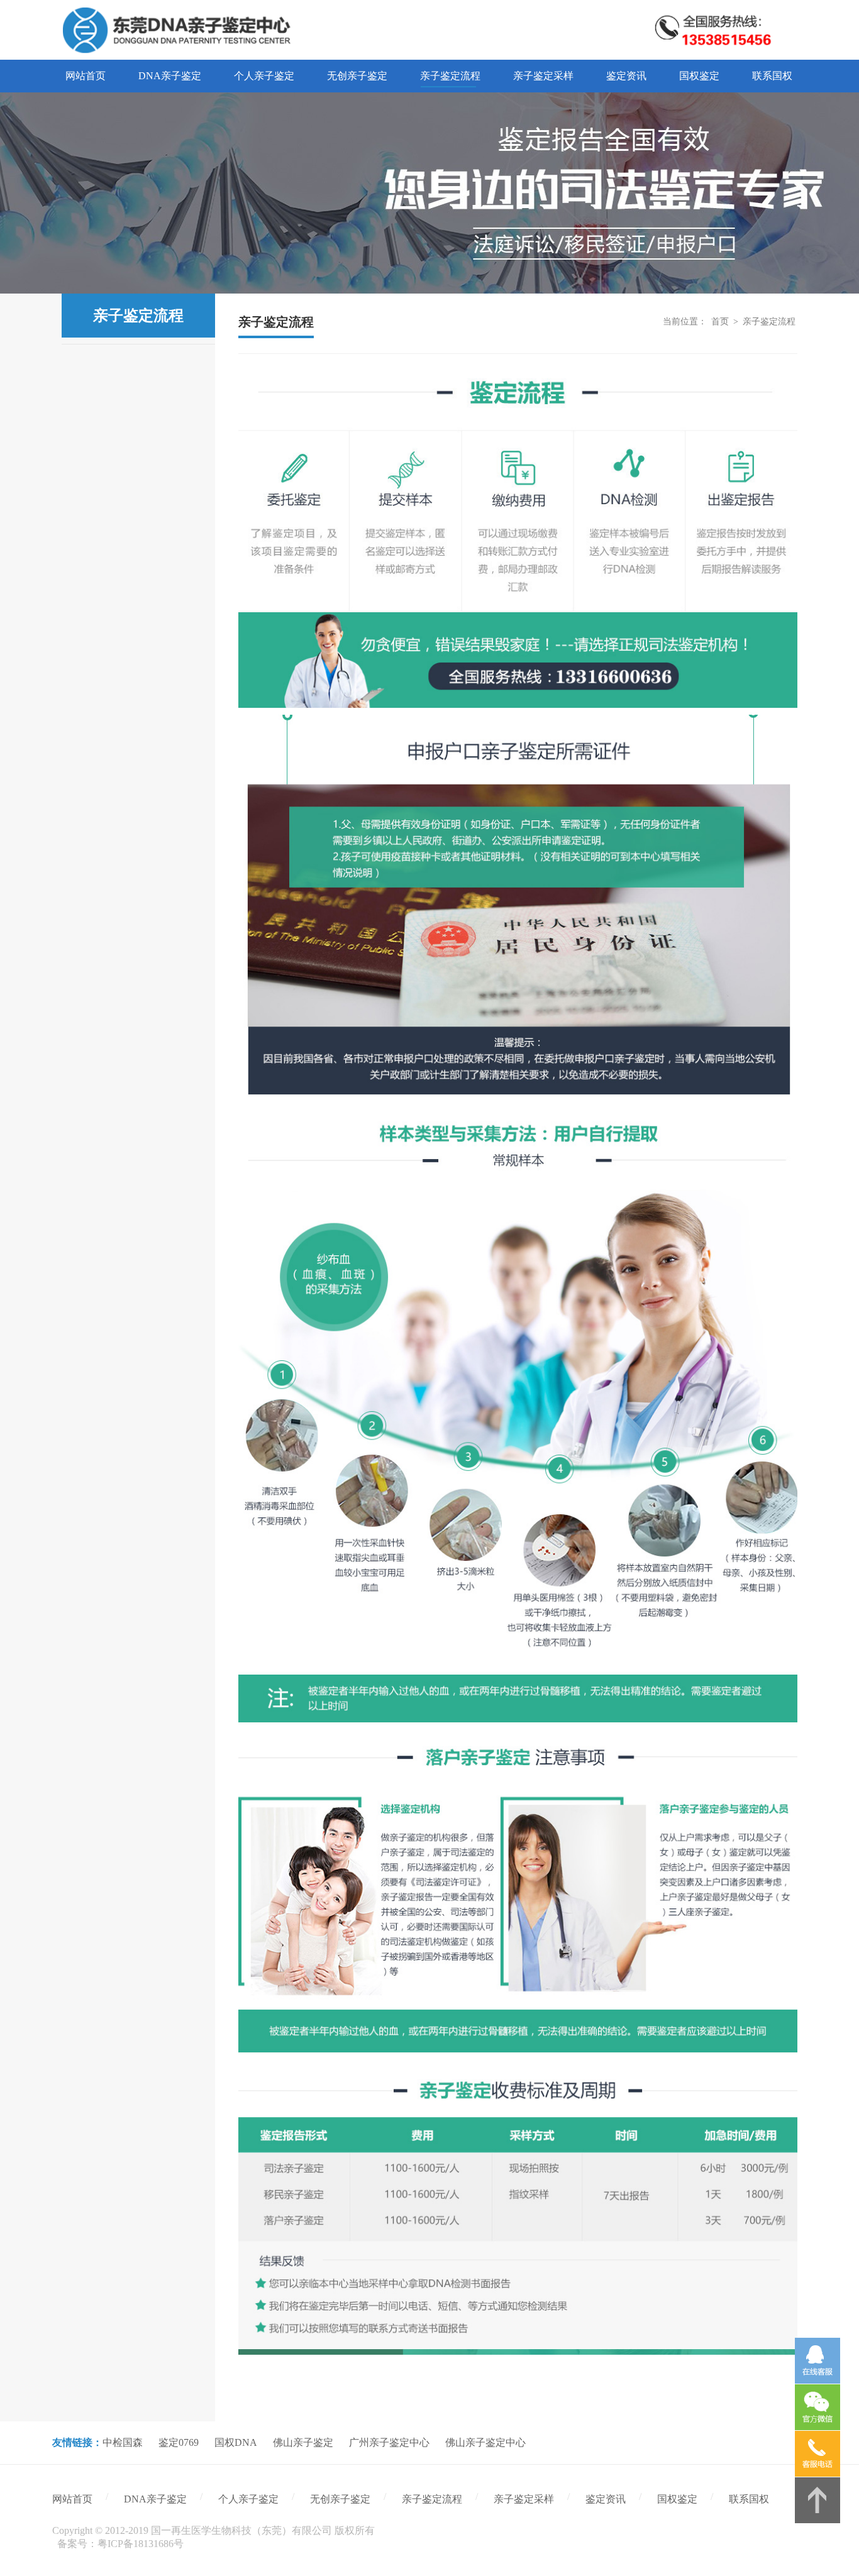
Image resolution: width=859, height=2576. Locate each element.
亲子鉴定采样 (524, 2499)
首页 (720, 322)
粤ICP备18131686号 (141, 2544)
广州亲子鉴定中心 (389, 2442)
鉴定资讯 (606, 2499)
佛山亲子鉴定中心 (485, 2442)
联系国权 (749, 2499)
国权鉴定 (677, 2499)
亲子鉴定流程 (769, 322)
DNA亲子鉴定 (155, 2499)
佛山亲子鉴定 (303, 2442)
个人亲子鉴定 (248, 2499)
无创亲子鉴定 (340, 2499)
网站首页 (72, 2499)
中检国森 (123, 2442)
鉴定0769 (179, 2442)
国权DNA (236, 2442)
